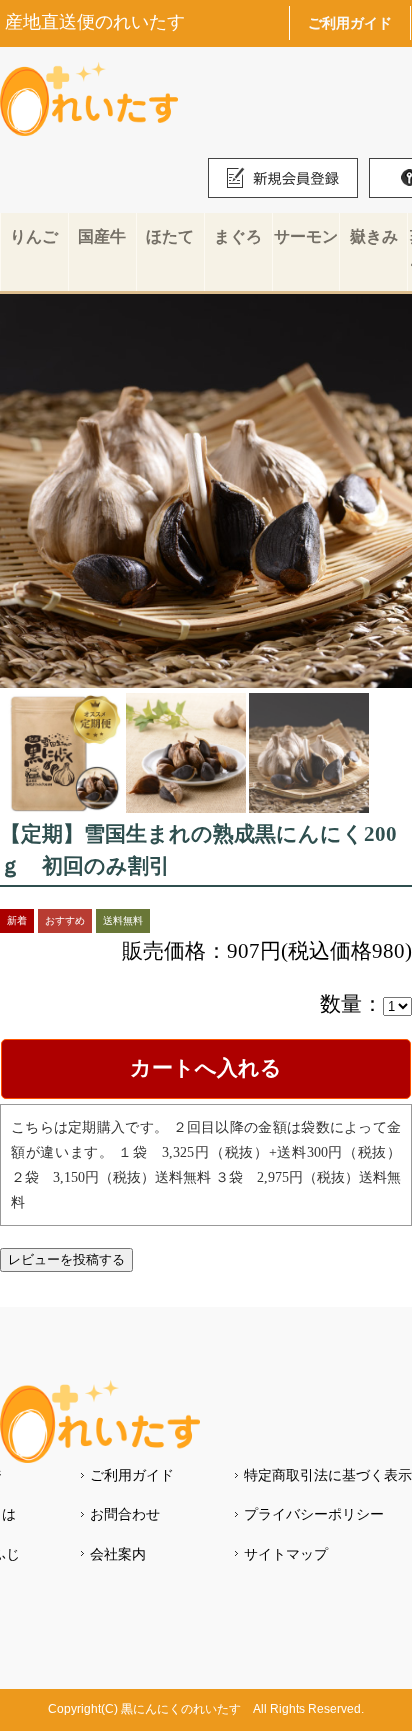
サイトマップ (286, 1554)
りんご (34, 236)
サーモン (306, 236)
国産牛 (102, 236)
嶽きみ (374, 236)
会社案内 (118, 1554)
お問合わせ (125, 1514)
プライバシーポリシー (314, 1514)
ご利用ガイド (350, 22)
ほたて (170, 236)
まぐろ (238, 236)
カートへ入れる (206, 1068)
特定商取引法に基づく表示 (328, 1475)
